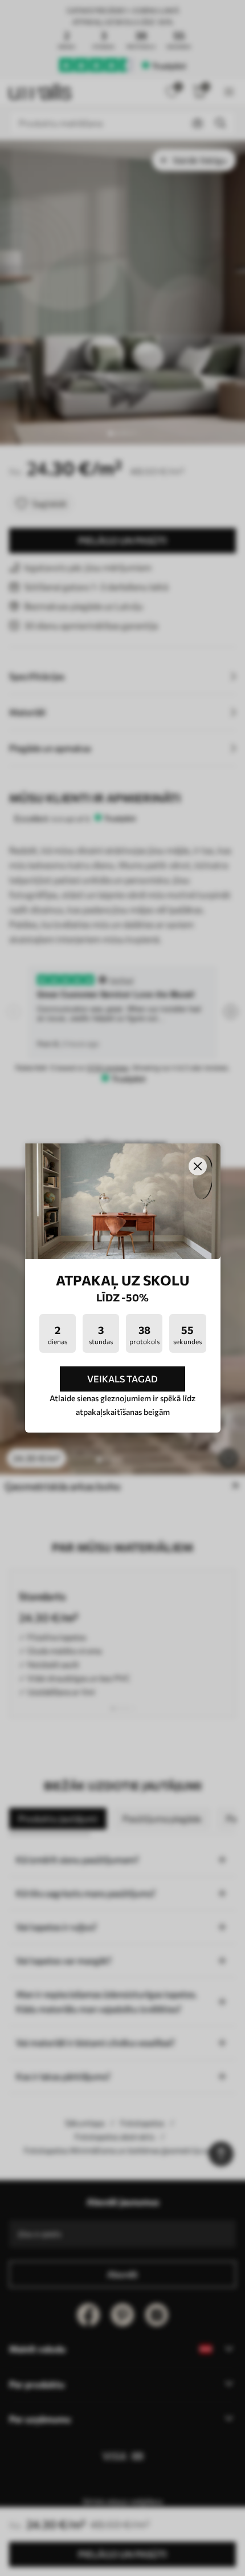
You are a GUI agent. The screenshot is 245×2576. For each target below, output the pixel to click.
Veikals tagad (122, 1379)
